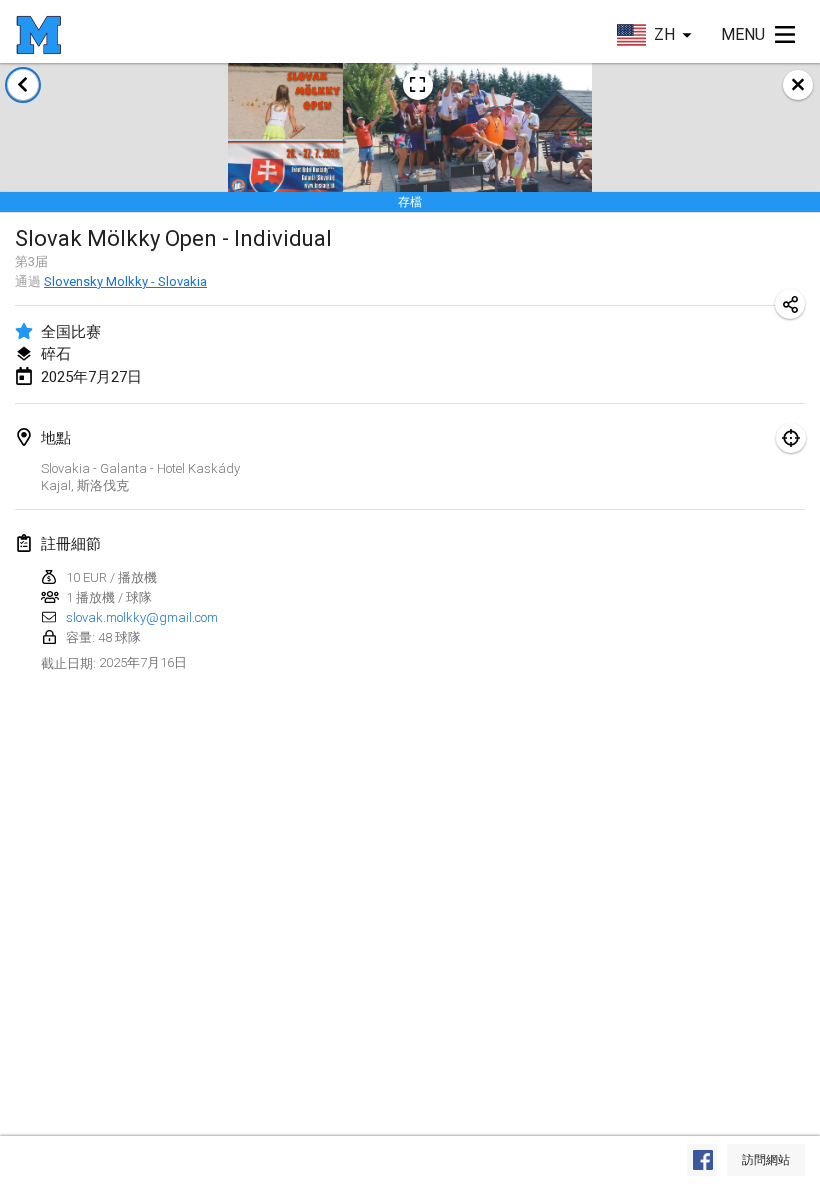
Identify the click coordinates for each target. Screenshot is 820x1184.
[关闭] (798, 85)
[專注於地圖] (791, 438)
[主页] (38, 35)
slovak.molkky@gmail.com (142, 617)
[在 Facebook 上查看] (702, 1160)
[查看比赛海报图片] (418, 85)
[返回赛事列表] (23, 85)
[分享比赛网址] (790, 304)
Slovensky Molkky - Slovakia (125, 281)
